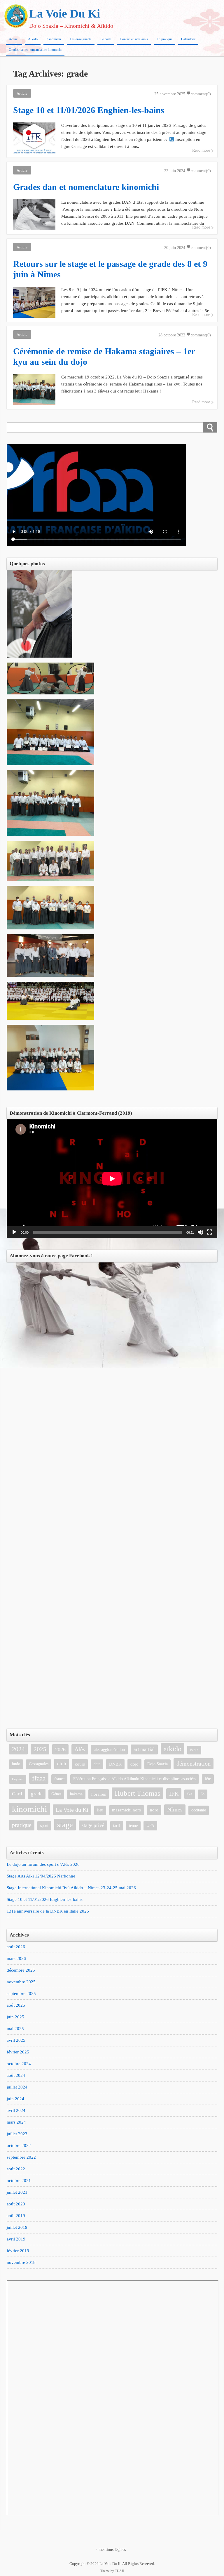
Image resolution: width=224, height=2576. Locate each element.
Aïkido (33, 39)
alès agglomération (109, 1750)
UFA (150, 1826)
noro (154, 1810)
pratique (22, 1825)
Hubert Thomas (138, 1793)
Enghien (18, 1779)
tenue (133, 1826)
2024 (18, 1749)
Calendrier (188, 39)
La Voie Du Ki (65, 14)
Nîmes (175, 1810)
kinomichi (29, 1809)
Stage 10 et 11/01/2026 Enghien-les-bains (45, 1899)
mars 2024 (16, 2122)
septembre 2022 (21, 2157)
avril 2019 (16, 2239)
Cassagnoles (39, 1764)
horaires (99, 1794)
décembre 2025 (21, 1970)
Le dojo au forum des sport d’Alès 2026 (43, 1864)
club (62, 1764)
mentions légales (112, 2550)
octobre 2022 (19, 2145)
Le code (106, 39)
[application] (112, 1179)
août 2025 (16, 2005)
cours (80, 1764)
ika (190, 1794)
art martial (144, 1749)
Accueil (14, 39)
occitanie (199, 1810)
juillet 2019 (17, 2227)
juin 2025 (15, 2017)
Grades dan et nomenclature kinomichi (35, 50)
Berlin (194, 1750)
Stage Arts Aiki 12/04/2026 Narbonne (41, 1876)
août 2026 (16, 1947)
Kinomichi (54, 39)
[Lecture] (14, 1232)
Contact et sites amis (134, 39)
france (59, 1779)
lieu (100, 1810)
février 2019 (18, 2251)
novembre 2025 (21, 1982)
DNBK (115, 1764)
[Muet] (200, 1232)
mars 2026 (16, 1958)
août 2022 (16, 2169)
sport (44, 1826)
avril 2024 (16, 2110)
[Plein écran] (210, 1232)
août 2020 (16, 2204)
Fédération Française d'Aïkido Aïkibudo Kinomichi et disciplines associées (135, 1779)
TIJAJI (119, 2571)
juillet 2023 (17, 2134)
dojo (134, 1764)
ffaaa (39, 1778)
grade (37, 1794)
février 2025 (18, 2052)
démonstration (194, 1764)
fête (208, 1779)
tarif (117, 1826)
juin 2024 (15, 2099)
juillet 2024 (17, 2087)
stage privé (93, 1825)
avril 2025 (16, 2040)
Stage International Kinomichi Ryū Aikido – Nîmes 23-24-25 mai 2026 (71, 1888)
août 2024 (16, 2075)
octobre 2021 (19, 2181)
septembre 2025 (21, 1994)
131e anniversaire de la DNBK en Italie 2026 (48, 1911)
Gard (17, 1794)
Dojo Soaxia (157, 1764)
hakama (76, 1794)
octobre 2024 (19, 2064)
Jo (203, 1794)
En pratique (164, 39)
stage (65, 1825)
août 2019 (16, 2216)
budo (16, 1764)
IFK (174, 1794)
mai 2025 (15, 2029)
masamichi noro (127, 1810)
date (97, 1764)
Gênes (56, 1794)
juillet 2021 (17, 2192)
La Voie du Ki (72, 1810)
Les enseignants (81, 39)
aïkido (173, 1749)
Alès (80, 1749)
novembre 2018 (21, 2262)
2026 (60, 1749)
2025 (40, 1749)
